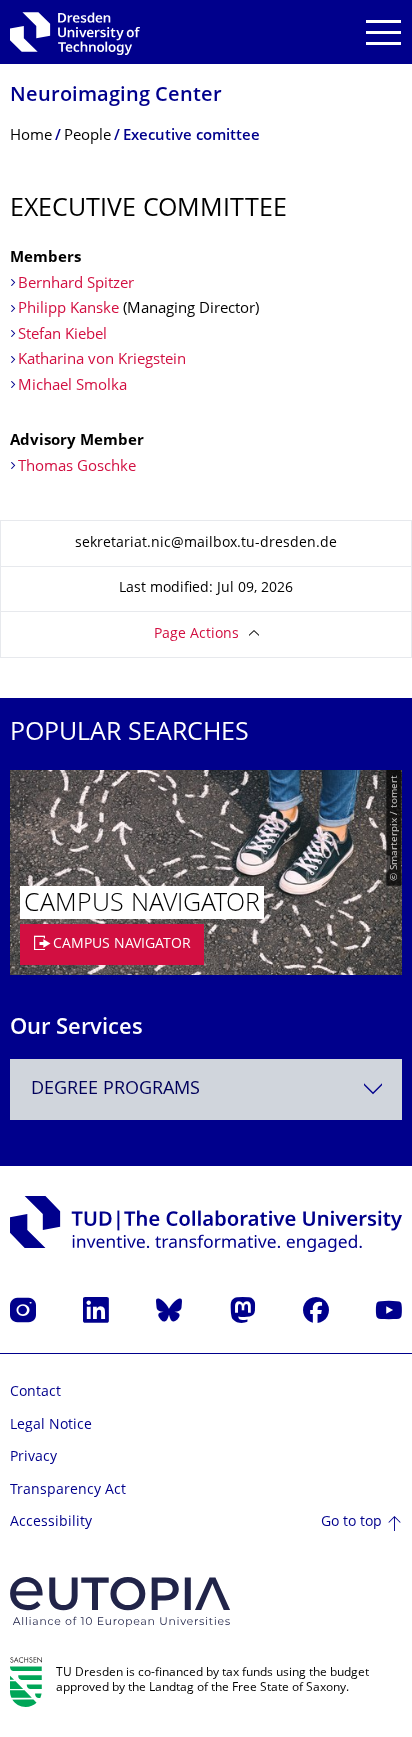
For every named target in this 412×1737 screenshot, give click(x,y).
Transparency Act (68, 1490)
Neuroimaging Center (116, 96)
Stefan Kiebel (62, 335)
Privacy (33, 1457)
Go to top (351, 1522)
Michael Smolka (72, 386)
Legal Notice (51, 1425)
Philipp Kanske (68, 309)
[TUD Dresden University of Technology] (75, 32)
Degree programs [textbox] (115, 1089)
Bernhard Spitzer (76, 284)
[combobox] (206, 1089)
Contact (35, 1392)
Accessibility (51, 1522)
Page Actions (196, 634)
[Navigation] (383, 32)
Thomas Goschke (77, 467)
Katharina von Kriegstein (102, 360)
